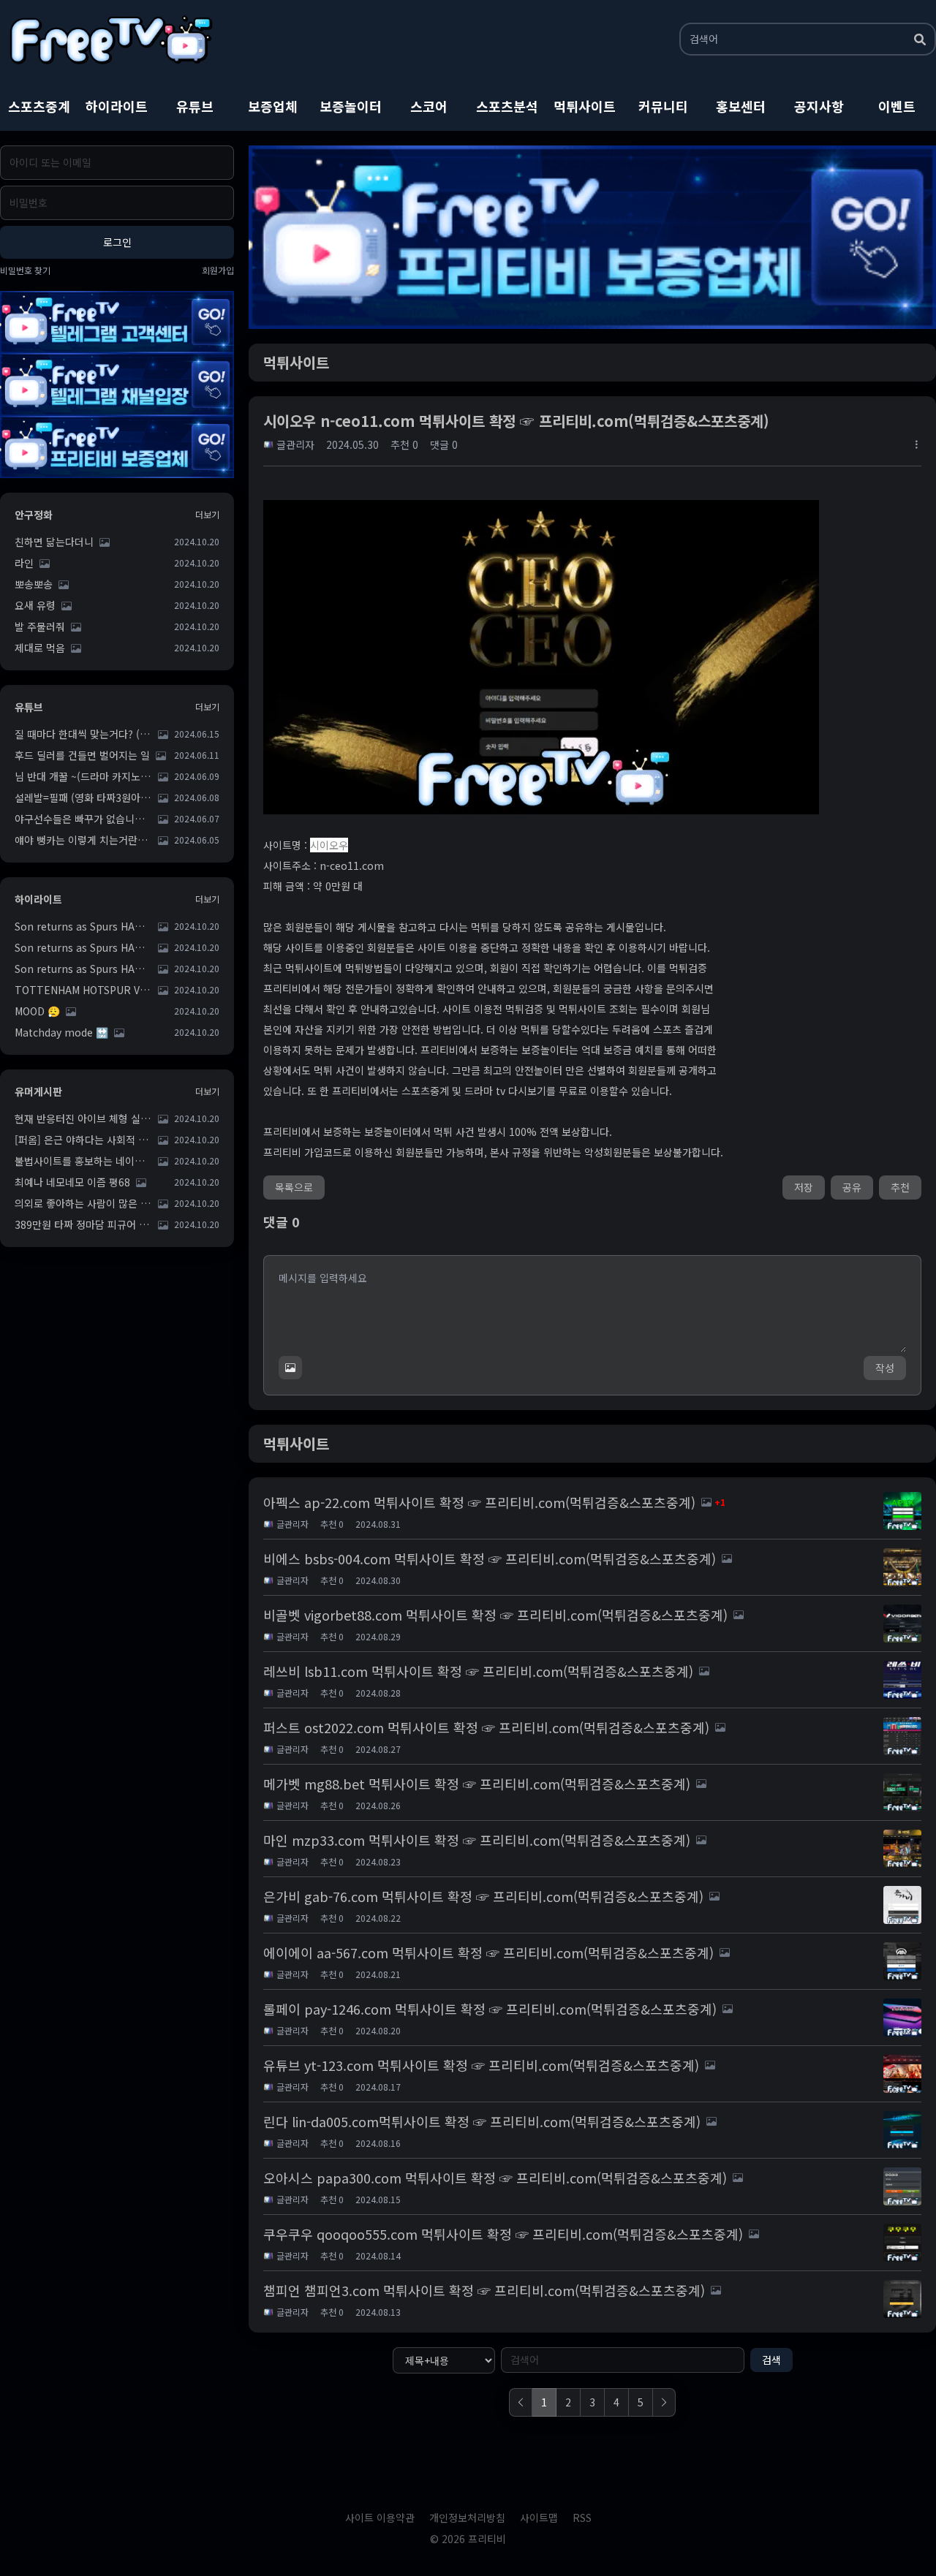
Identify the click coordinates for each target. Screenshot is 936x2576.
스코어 (429, 106)
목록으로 (294, 1187)
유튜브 (195, 106)
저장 (804, 1187)
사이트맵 (539, 2518)
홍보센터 (741, 106)
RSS (582, 2518)
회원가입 (218, 270)
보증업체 (273, 106)
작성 (885, 1368)
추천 (900, 1187)
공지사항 (819, 106)
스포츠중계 (39, 106)
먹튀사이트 (585, 106)
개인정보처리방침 (467, 2518)
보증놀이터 (351, 106)
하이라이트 (117, 106)
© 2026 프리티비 (468, 2539)
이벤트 (897, 106)
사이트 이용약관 (380, 2518)
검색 (771, 2360)
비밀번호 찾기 (25, 270)
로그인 (117, 242)
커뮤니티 (663, 106)
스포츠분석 (507, 106)
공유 (852, 1187)
